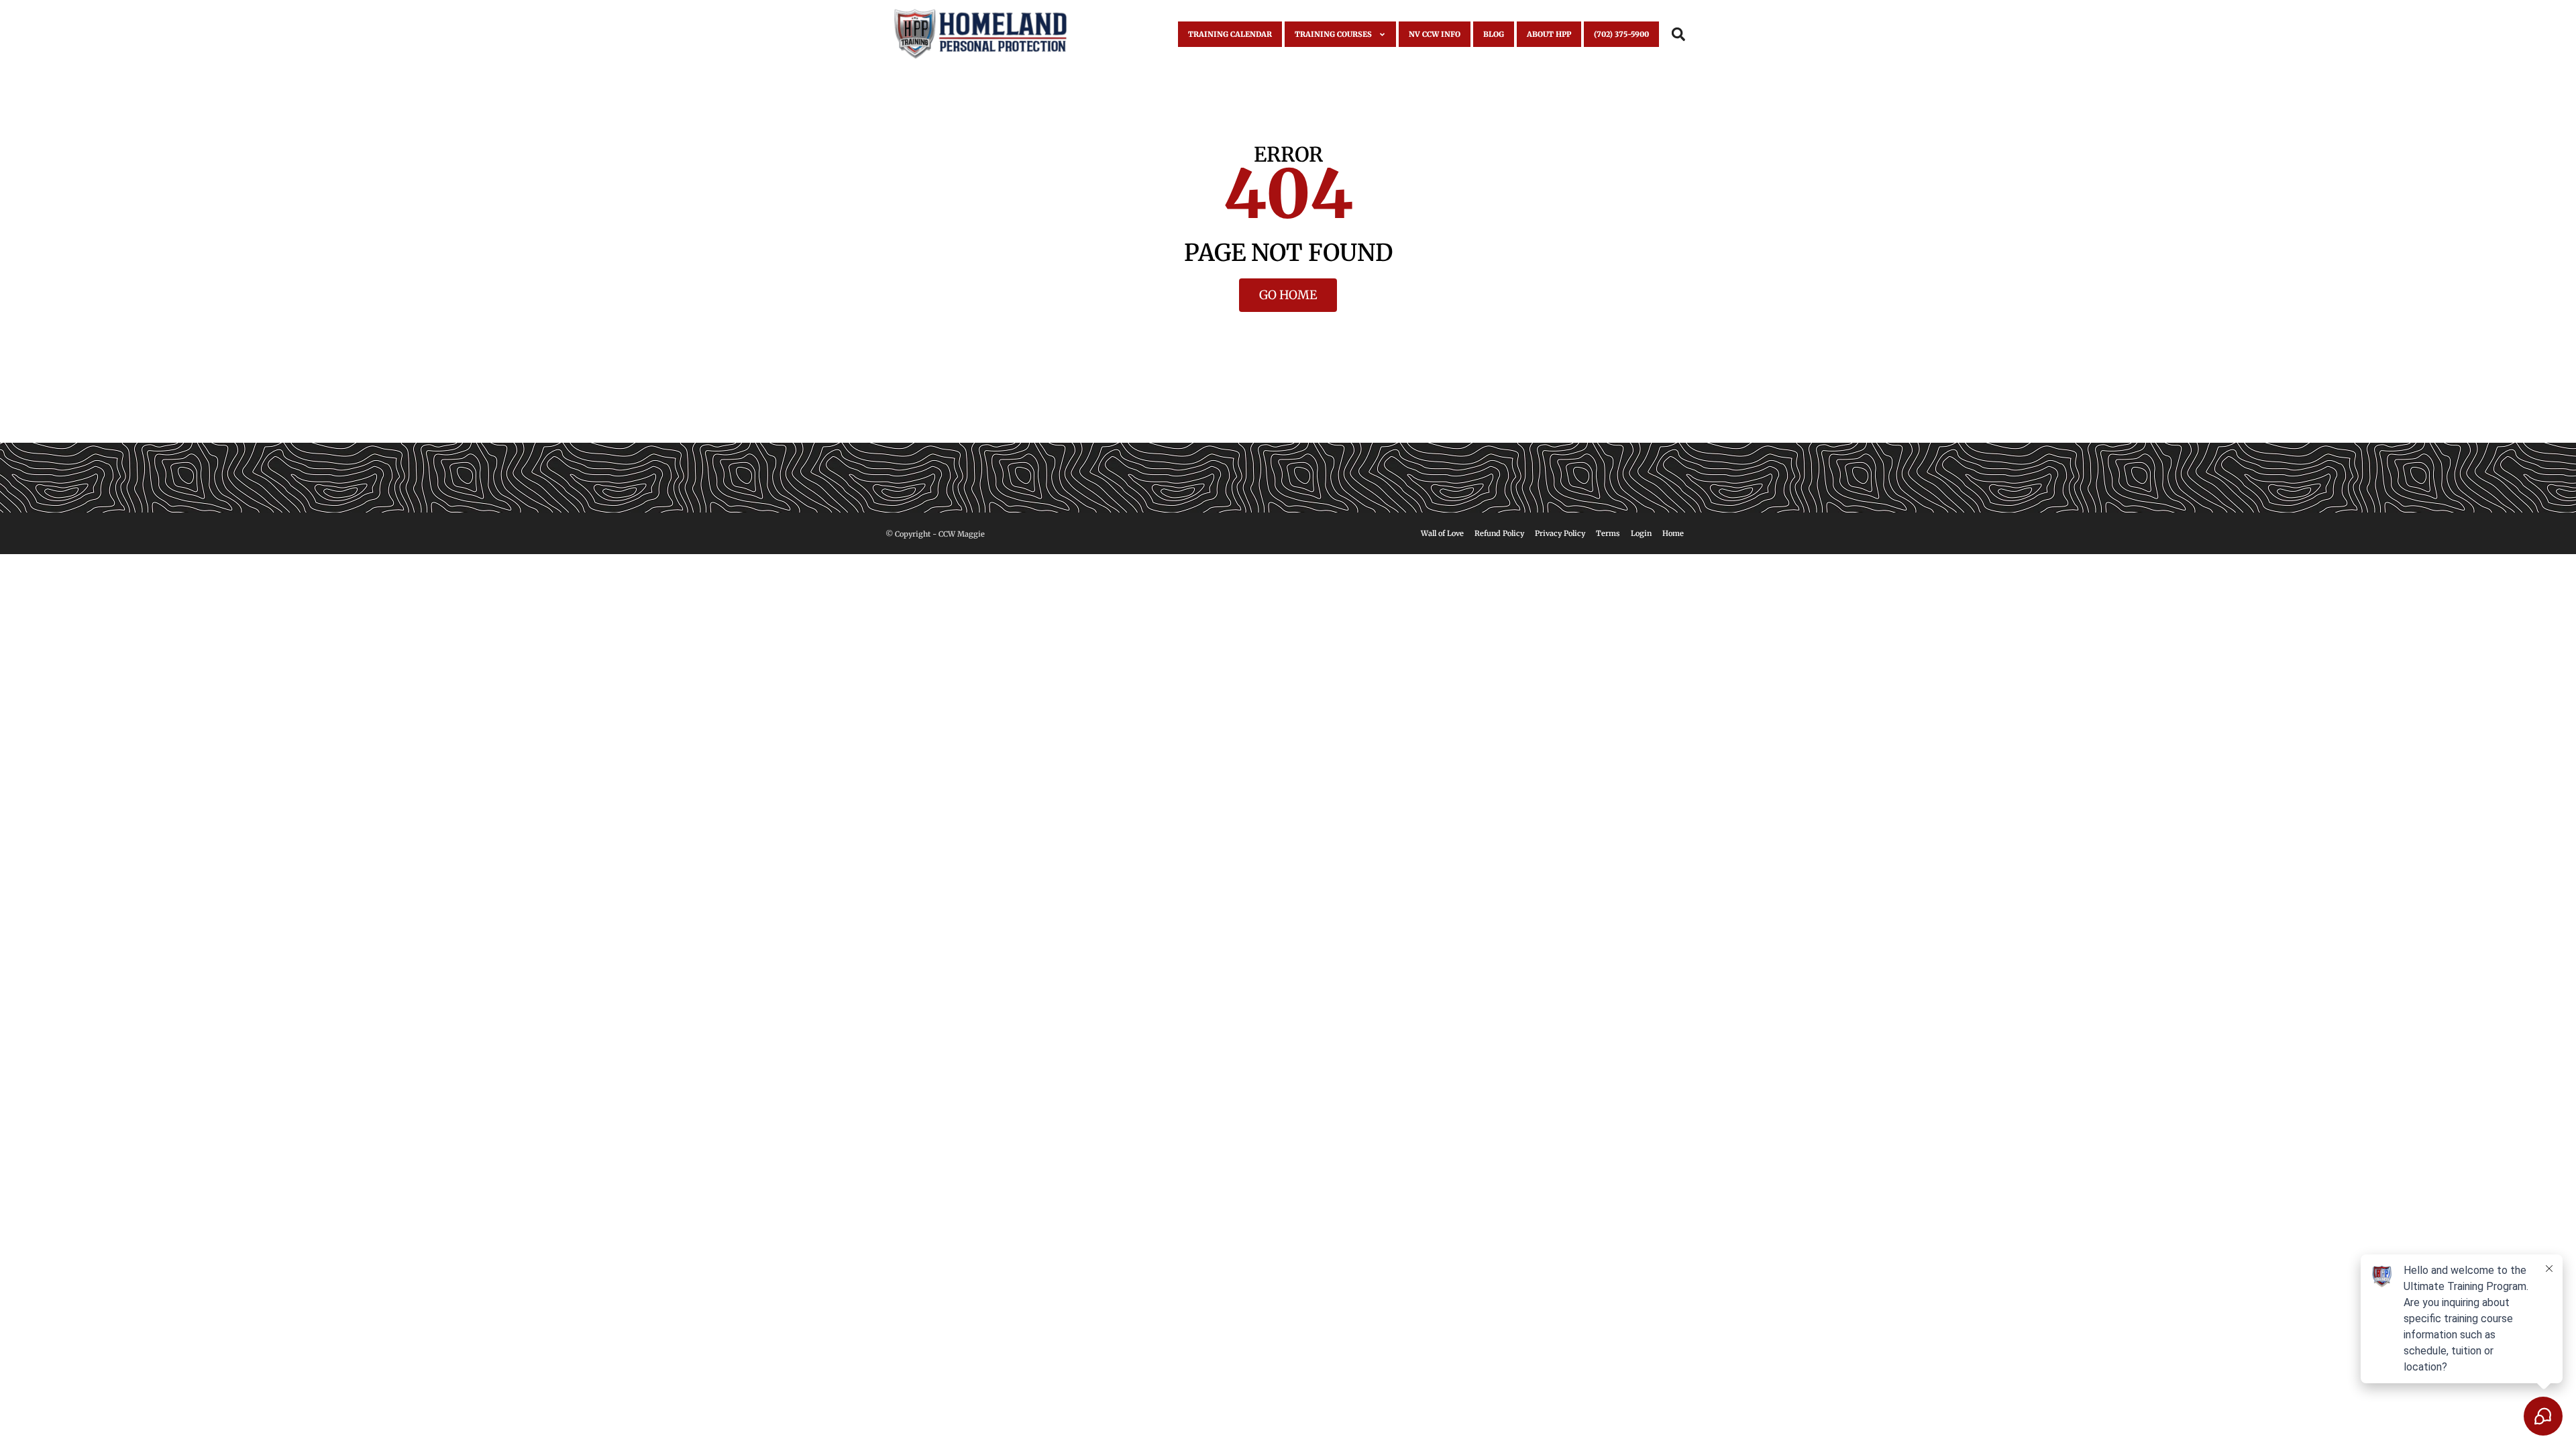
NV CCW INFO (1435, 34)
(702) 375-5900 (1621, 34)
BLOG (1494, 34)
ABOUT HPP (1549, 34)
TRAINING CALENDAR (1230, 34)
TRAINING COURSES (1333, 34)
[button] (1678, 35)
